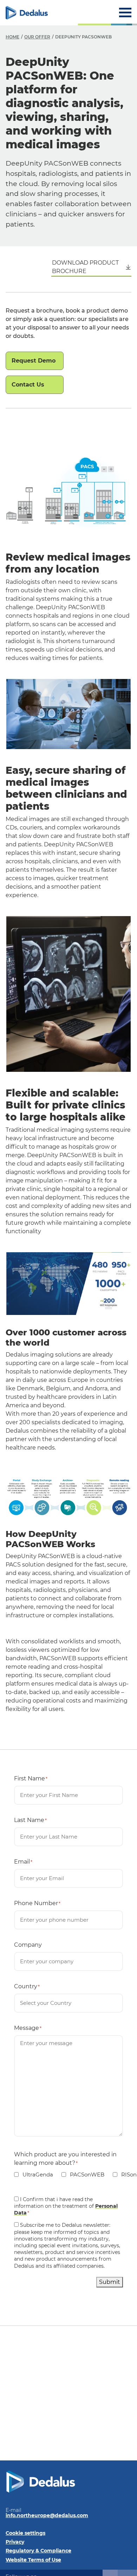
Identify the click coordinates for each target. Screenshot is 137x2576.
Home (12, 37)
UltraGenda (34, 2175)
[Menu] (125, 13)
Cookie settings (25, 2533)
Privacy (15, 2542)
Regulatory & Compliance (38, 2551)
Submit (110, 2282)
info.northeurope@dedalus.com (47, 2515)
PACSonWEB (83, 2175)
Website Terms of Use (33, 2560)
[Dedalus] (27, 13)
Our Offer (37, 37)
